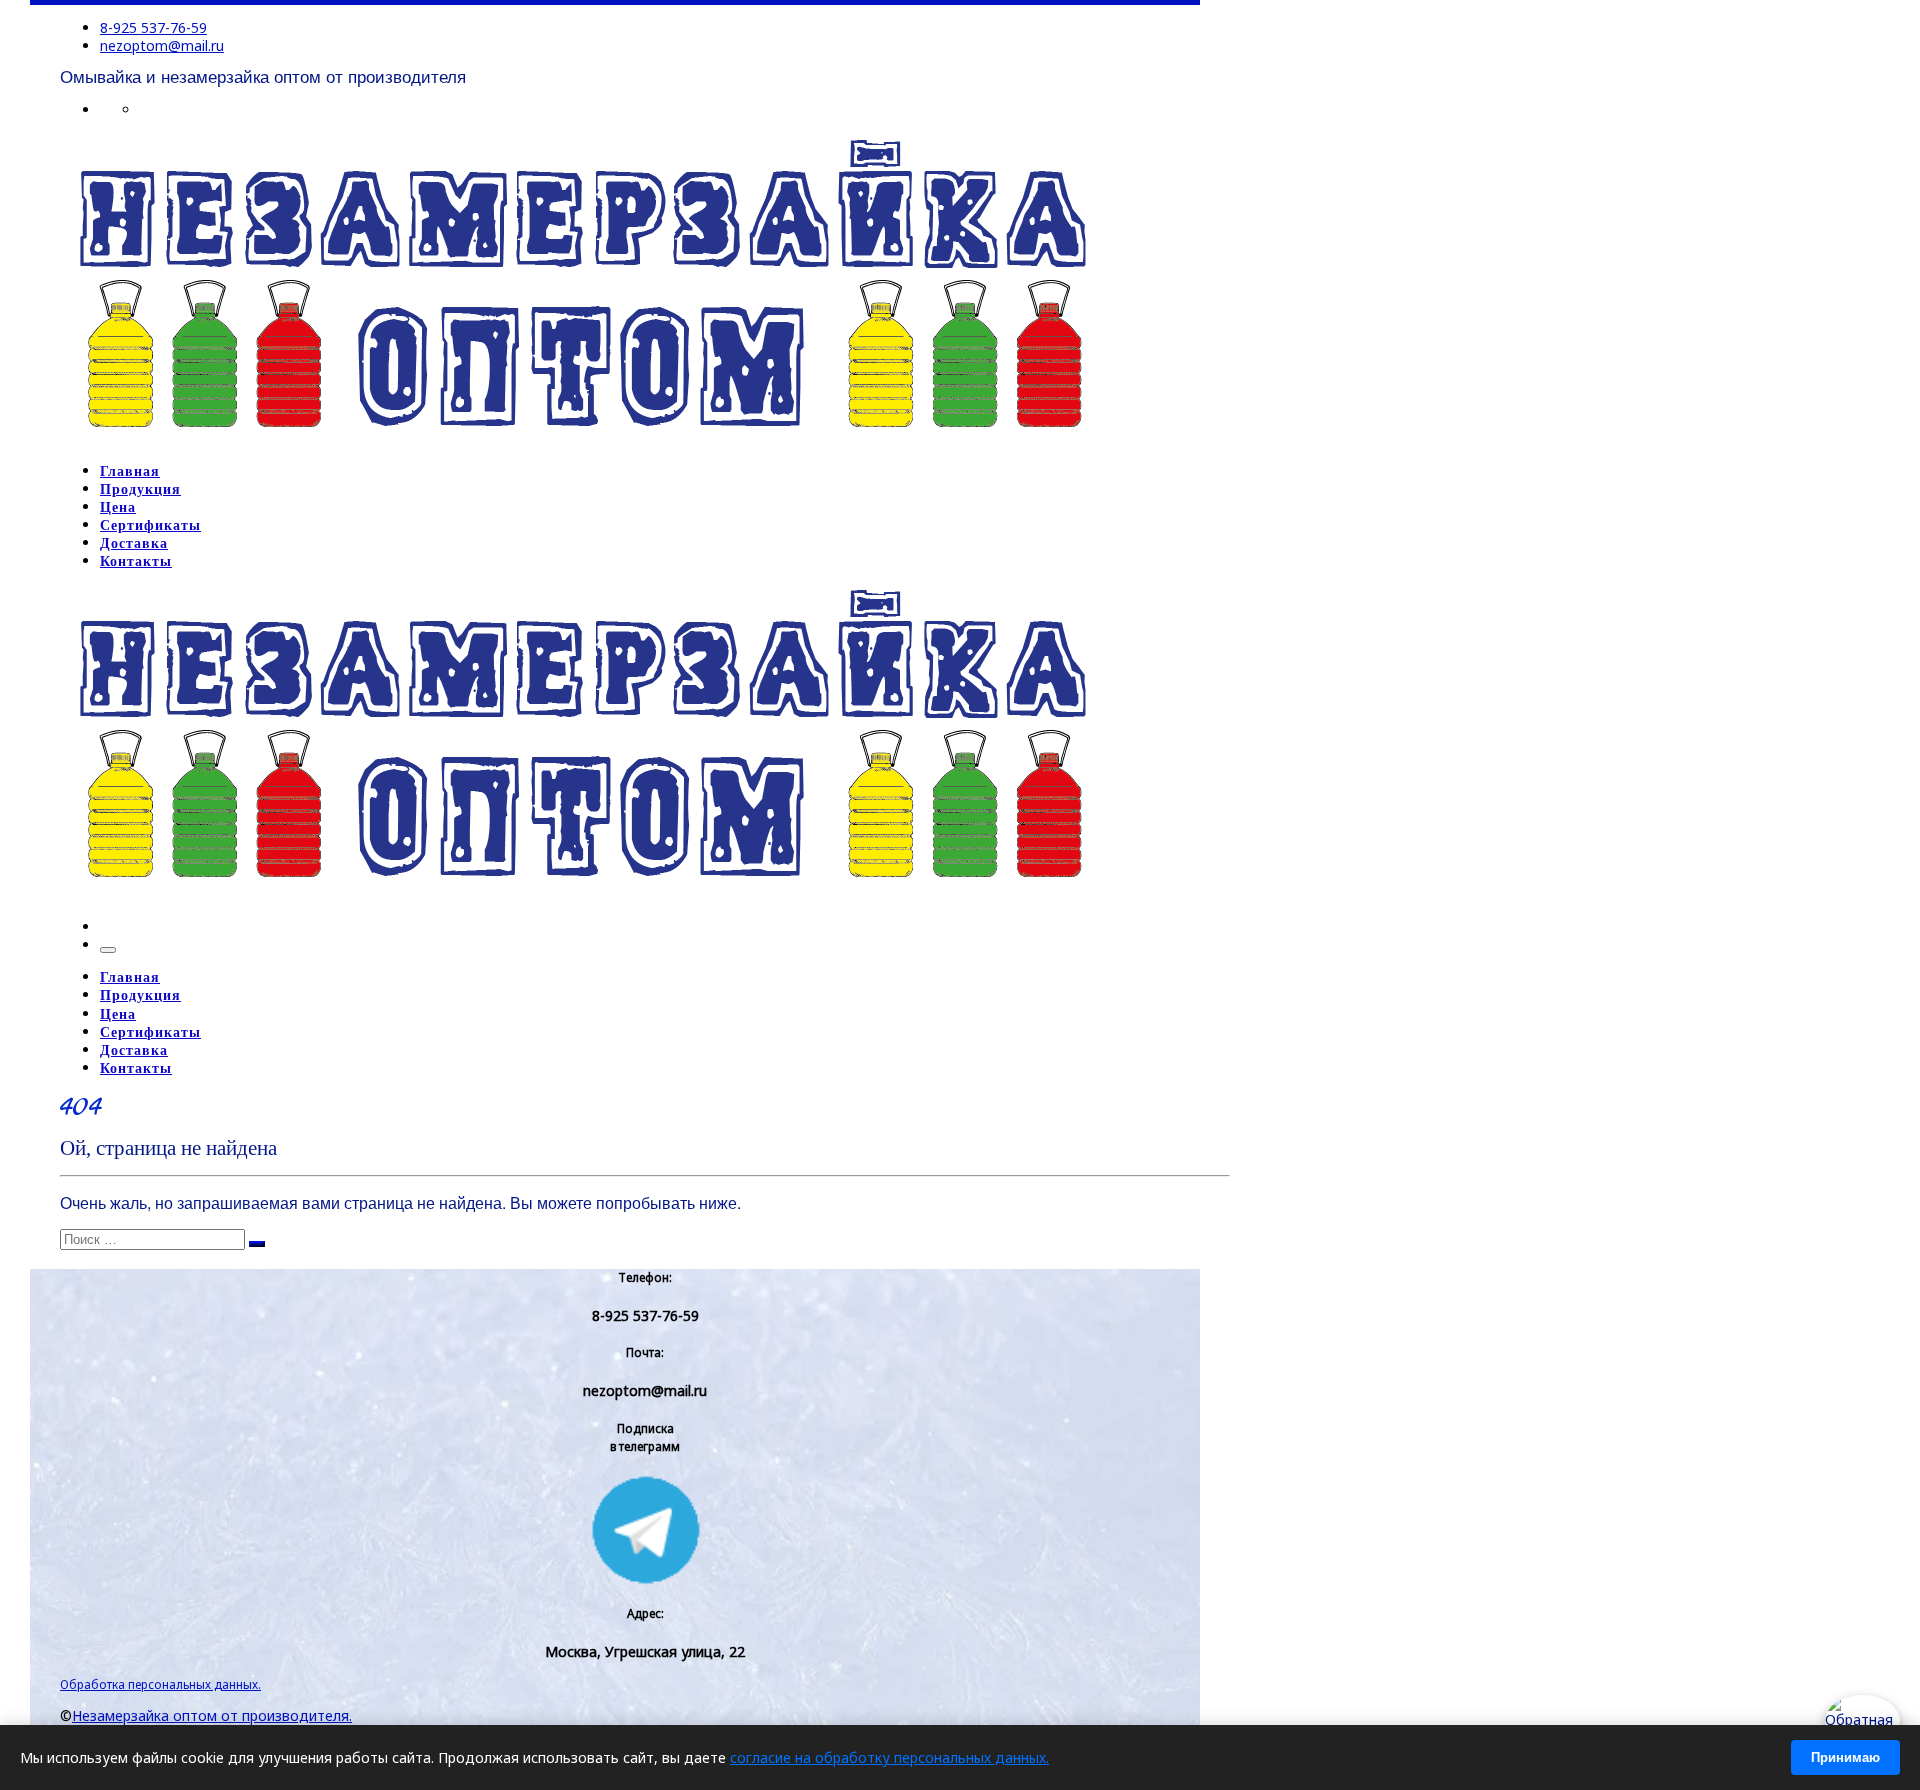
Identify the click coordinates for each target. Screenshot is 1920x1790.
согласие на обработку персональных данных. (889, 1757)
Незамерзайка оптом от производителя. (212, 1715)
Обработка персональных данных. (160, 1684)
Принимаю (1845, 1757)
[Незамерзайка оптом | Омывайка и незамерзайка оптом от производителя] (581, 439)
